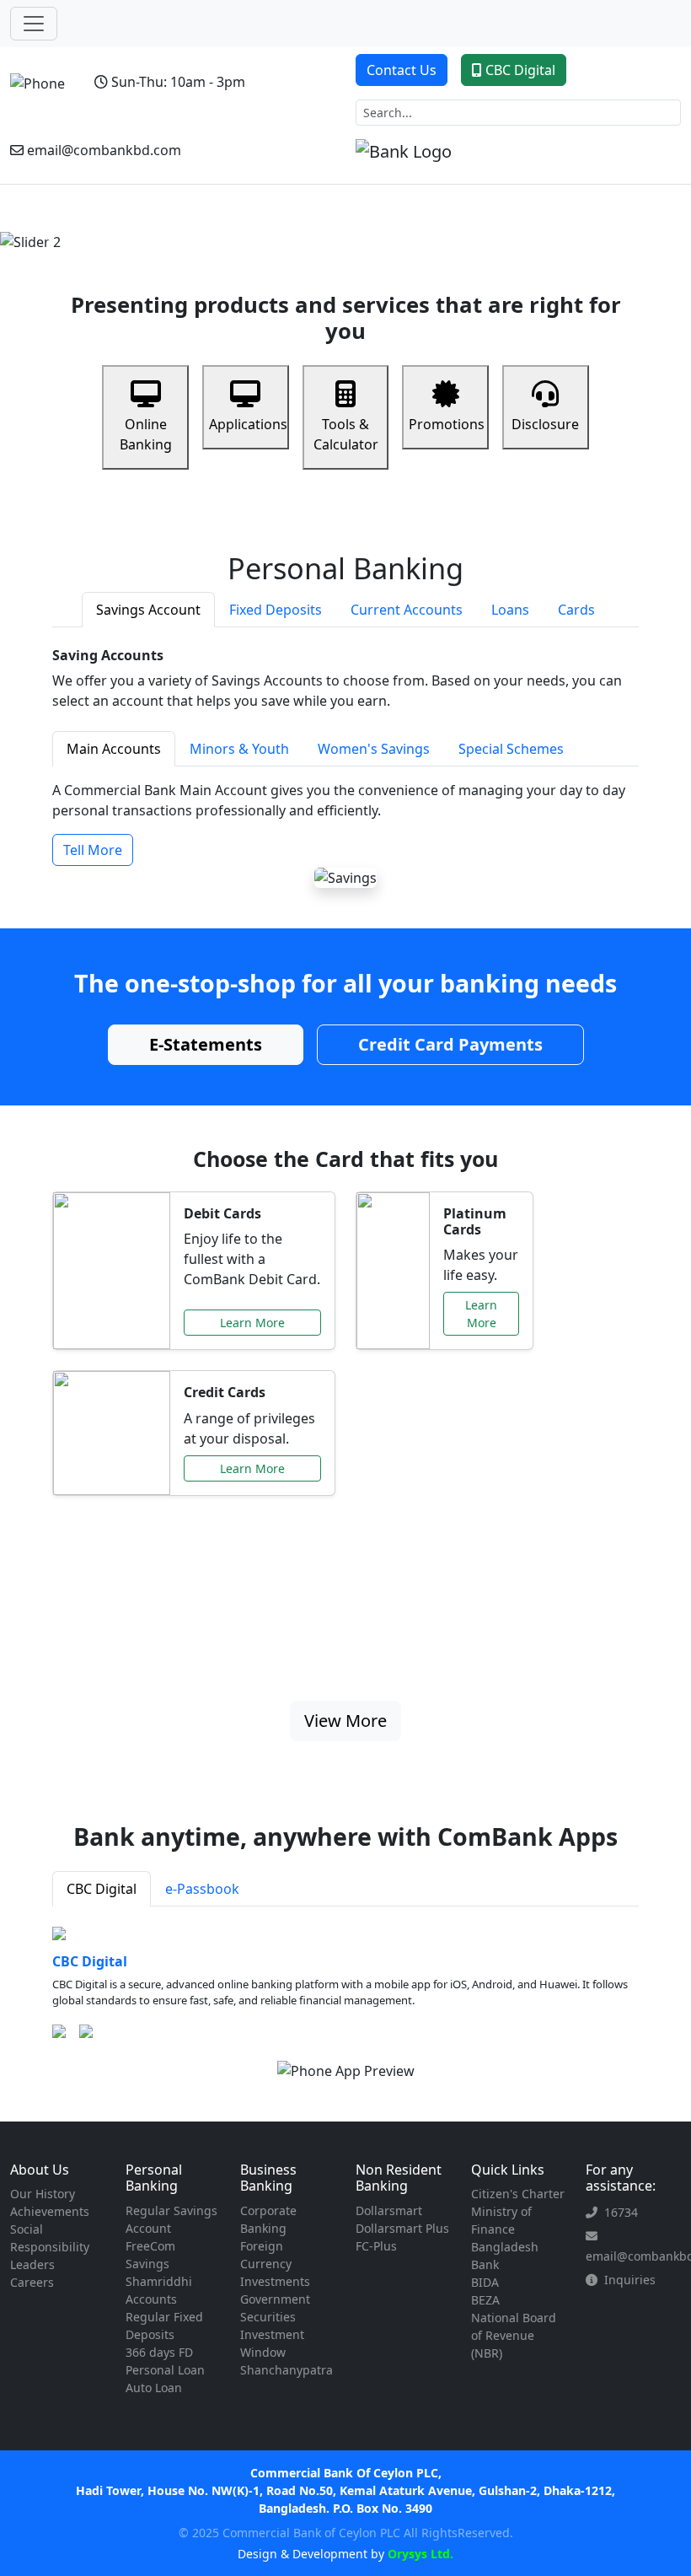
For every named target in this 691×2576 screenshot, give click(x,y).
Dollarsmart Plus (402, 2228)
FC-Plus (376, 2246)
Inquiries (630, 2280)
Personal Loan (165, 2370)
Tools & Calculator (346, 434)
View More (345, 1721)
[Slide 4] (391, 229)
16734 (621, 2212)
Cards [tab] (576, 610)
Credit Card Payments (450, 1044)
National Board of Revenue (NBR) (514, 2335)
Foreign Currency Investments (275, 2264)
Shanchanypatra (287, 2370)
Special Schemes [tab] (511, 749)
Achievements (50, 2211)
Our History (43, 2194)
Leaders (32, 2264)
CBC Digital (520, 70)
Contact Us (402, 70)
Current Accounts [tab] (407, 610)
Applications (248, 424)
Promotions (447, 424)
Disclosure (545, 424)
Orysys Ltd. (419, 2554)
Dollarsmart (389, 2210)
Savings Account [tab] (148, 610)
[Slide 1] (300, 229)
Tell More (93, 850)
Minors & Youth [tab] (239, 749)
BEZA (485, 2300)
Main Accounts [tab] (114, 749)
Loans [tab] (510, 610)
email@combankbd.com (104, 150)
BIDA (485, 2282)
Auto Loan (154, 2388)
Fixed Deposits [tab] (276, 610)
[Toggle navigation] (34, 24)
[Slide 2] (330, 229)
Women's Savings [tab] (374, 749)
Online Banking (146, 434)
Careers (32, 2282)
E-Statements (206, 1044)
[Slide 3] (361, 229)
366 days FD (159, 2352)
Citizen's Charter (518, 2194)
